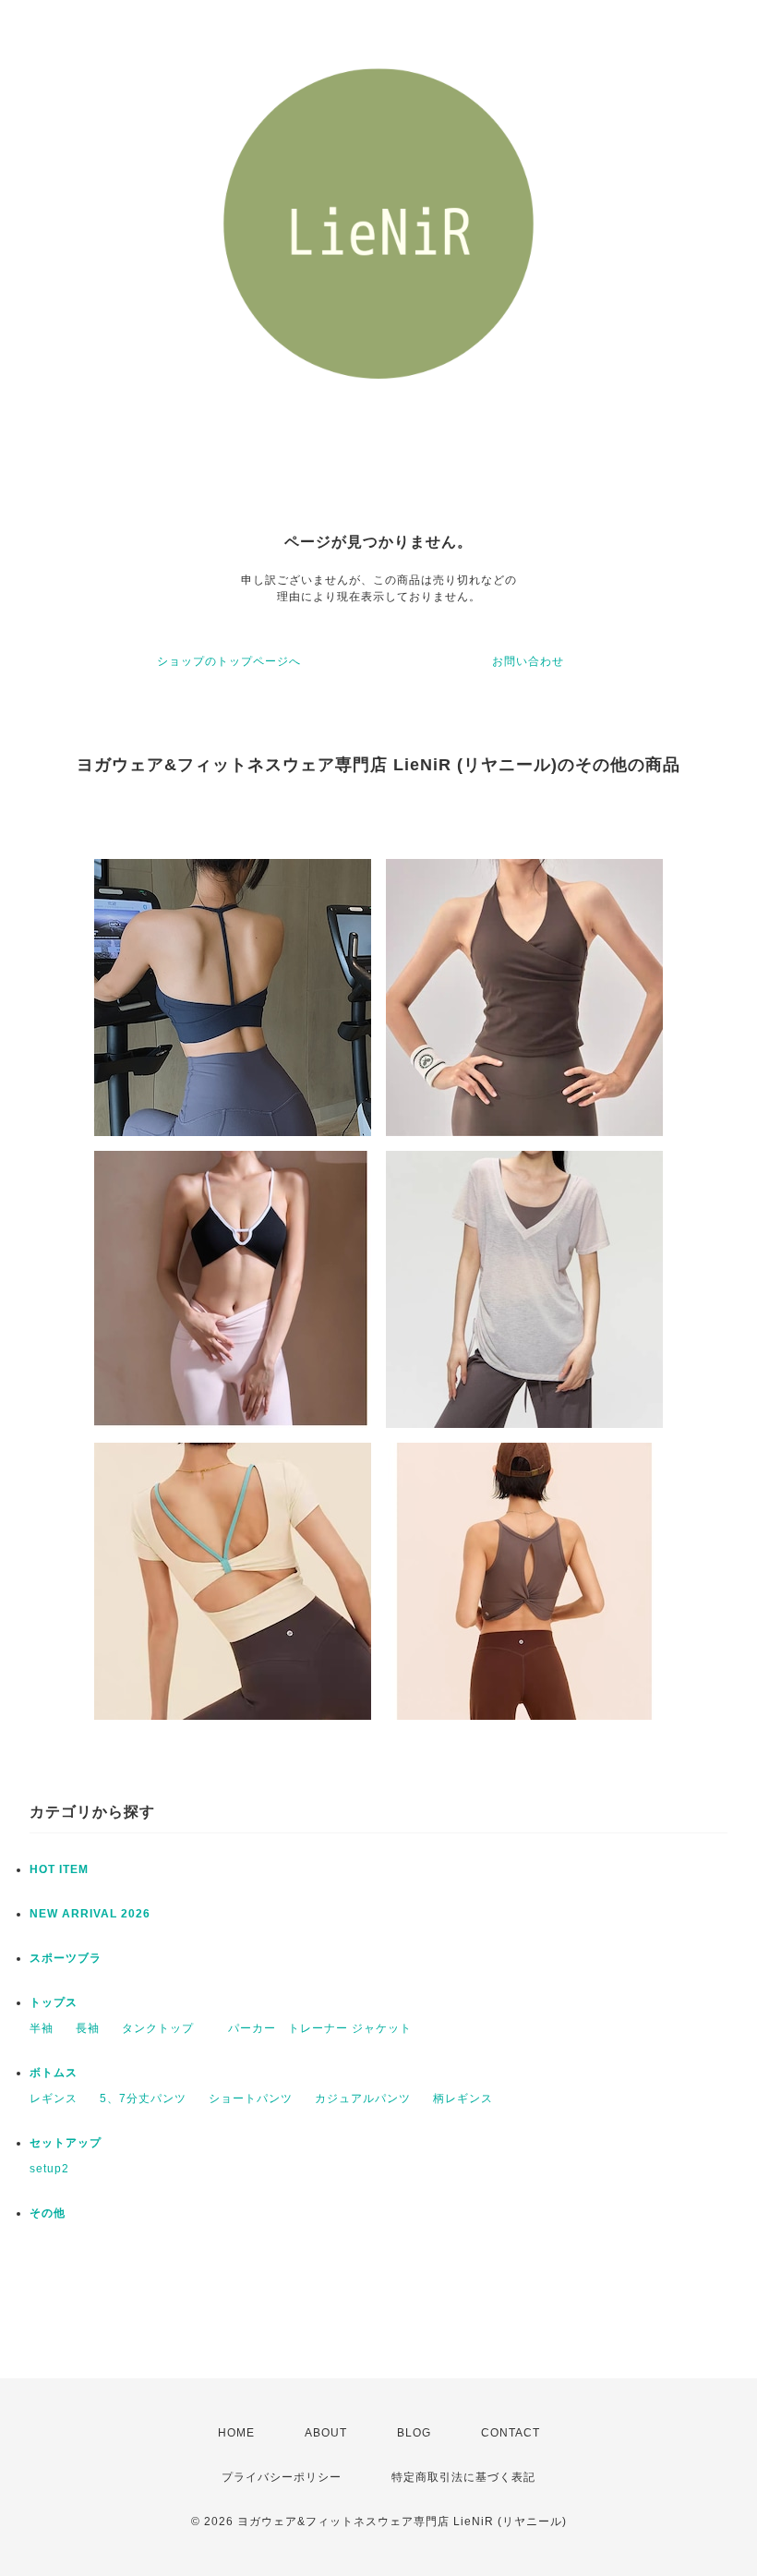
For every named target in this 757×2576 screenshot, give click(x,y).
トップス (54, 2002)
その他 (48, 2213)
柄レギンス (463, 2098)
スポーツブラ (66, 1958)
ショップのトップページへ (229, 661)
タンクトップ (158, 2028)
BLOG (414, 2433)
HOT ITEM (59, 1869)
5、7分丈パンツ (143, 2098)
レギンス (54, 2098)
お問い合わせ (528, 661)
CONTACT (511, 2433)
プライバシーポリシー (282, 2477)
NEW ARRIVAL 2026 (90, 1914)
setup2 (49, 2169)
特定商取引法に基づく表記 (463, 2477)
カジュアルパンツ (363, 2098)
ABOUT (326, 2433)
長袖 (88, 2028)
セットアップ (66, 2143)
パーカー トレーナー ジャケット (314, 2028)
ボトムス (54, 2073)
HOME (236, 2433)
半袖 (42, 2028)
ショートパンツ (251, 2098)
